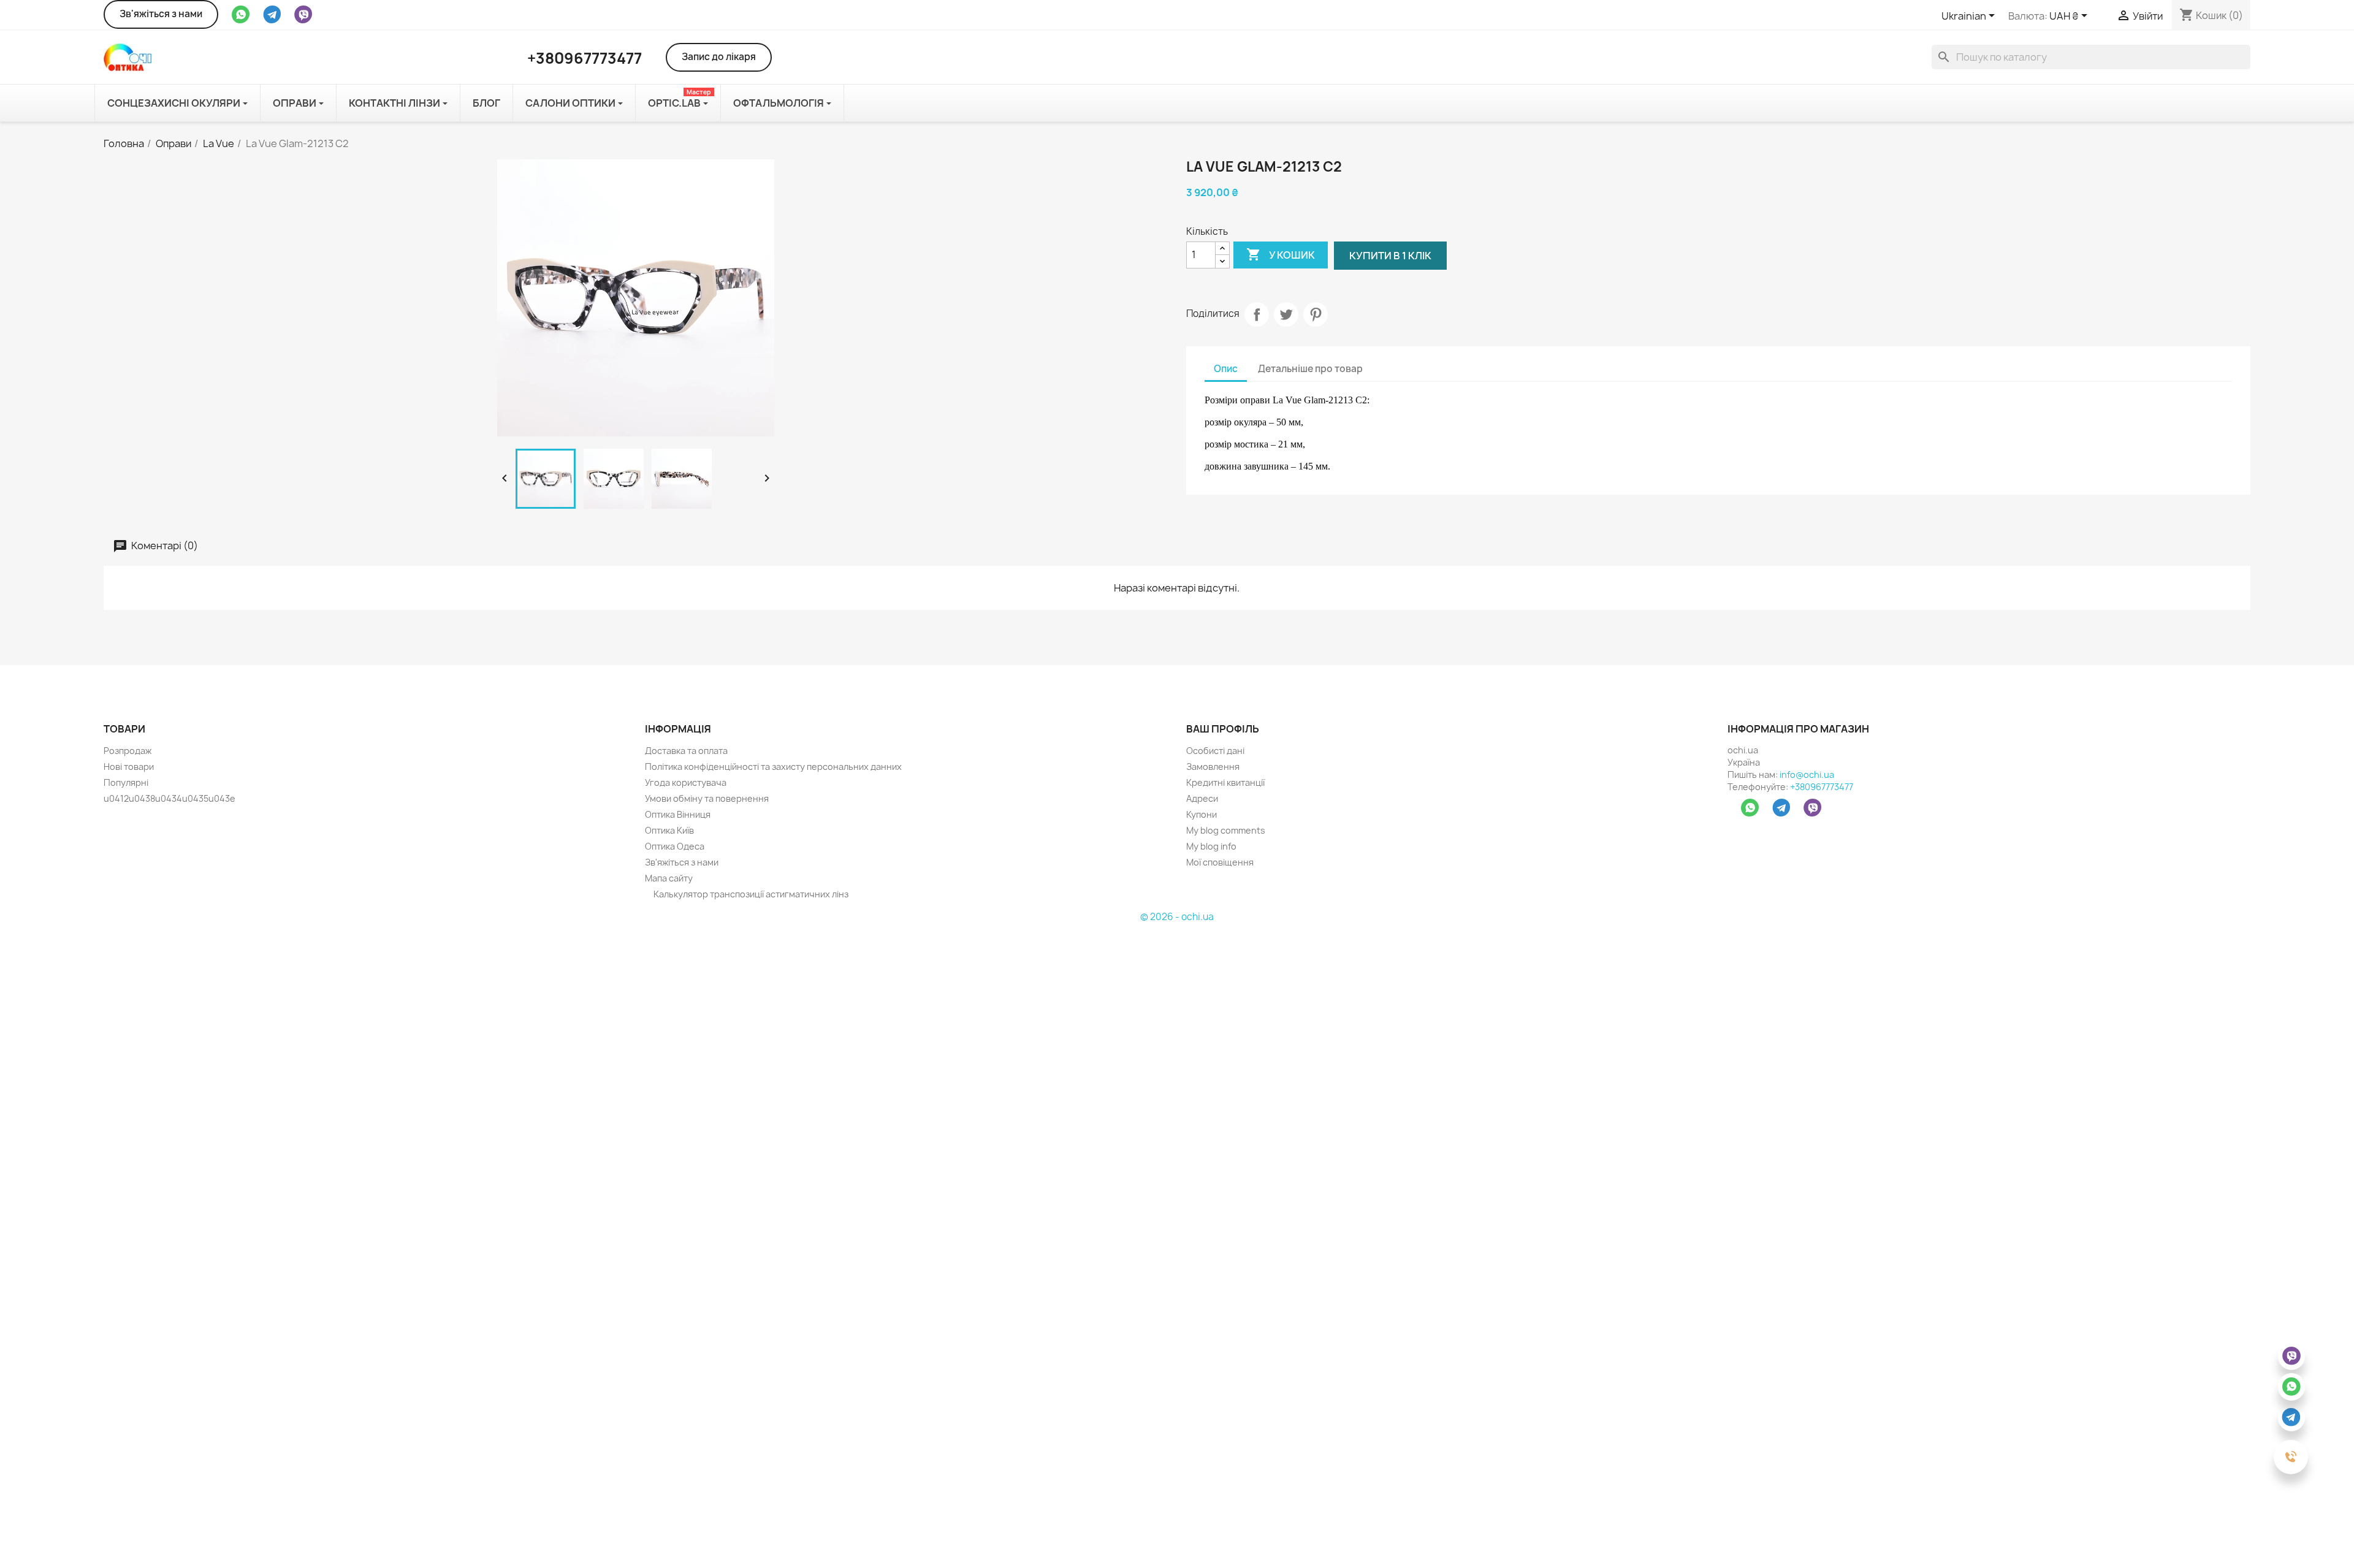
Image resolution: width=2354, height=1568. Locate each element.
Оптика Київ (669, 830)
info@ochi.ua (1807, 774)
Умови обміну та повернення (707, 798)
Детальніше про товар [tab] (1310, 369)
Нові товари (129, 767)
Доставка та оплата (686, 751)
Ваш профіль (1223, 729)
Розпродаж (128, 751)
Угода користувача (686, 782)
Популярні (126, 782)
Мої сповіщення (1220, 862)
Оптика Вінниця (678, 814)
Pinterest (1316, 314)
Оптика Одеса (675, 846)
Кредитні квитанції (1225, 782)
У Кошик (1281, 254)
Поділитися (1257, 314)
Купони (1202, 814)
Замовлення (1213, 767)
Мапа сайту (669, 878)
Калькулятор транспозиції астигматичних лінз (750, 894)
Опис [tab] (1226, 369)
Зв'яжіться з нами (161, 14)
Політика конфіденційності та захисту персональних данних (773, 767)
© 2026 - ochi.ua (1177, 917)
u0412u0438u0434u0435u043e (170, 798)
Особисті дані (1215, 751)
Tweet (1286, 314)
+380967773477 (1822, 787)
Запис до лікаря (719, 57)
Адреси (1202, 798)
